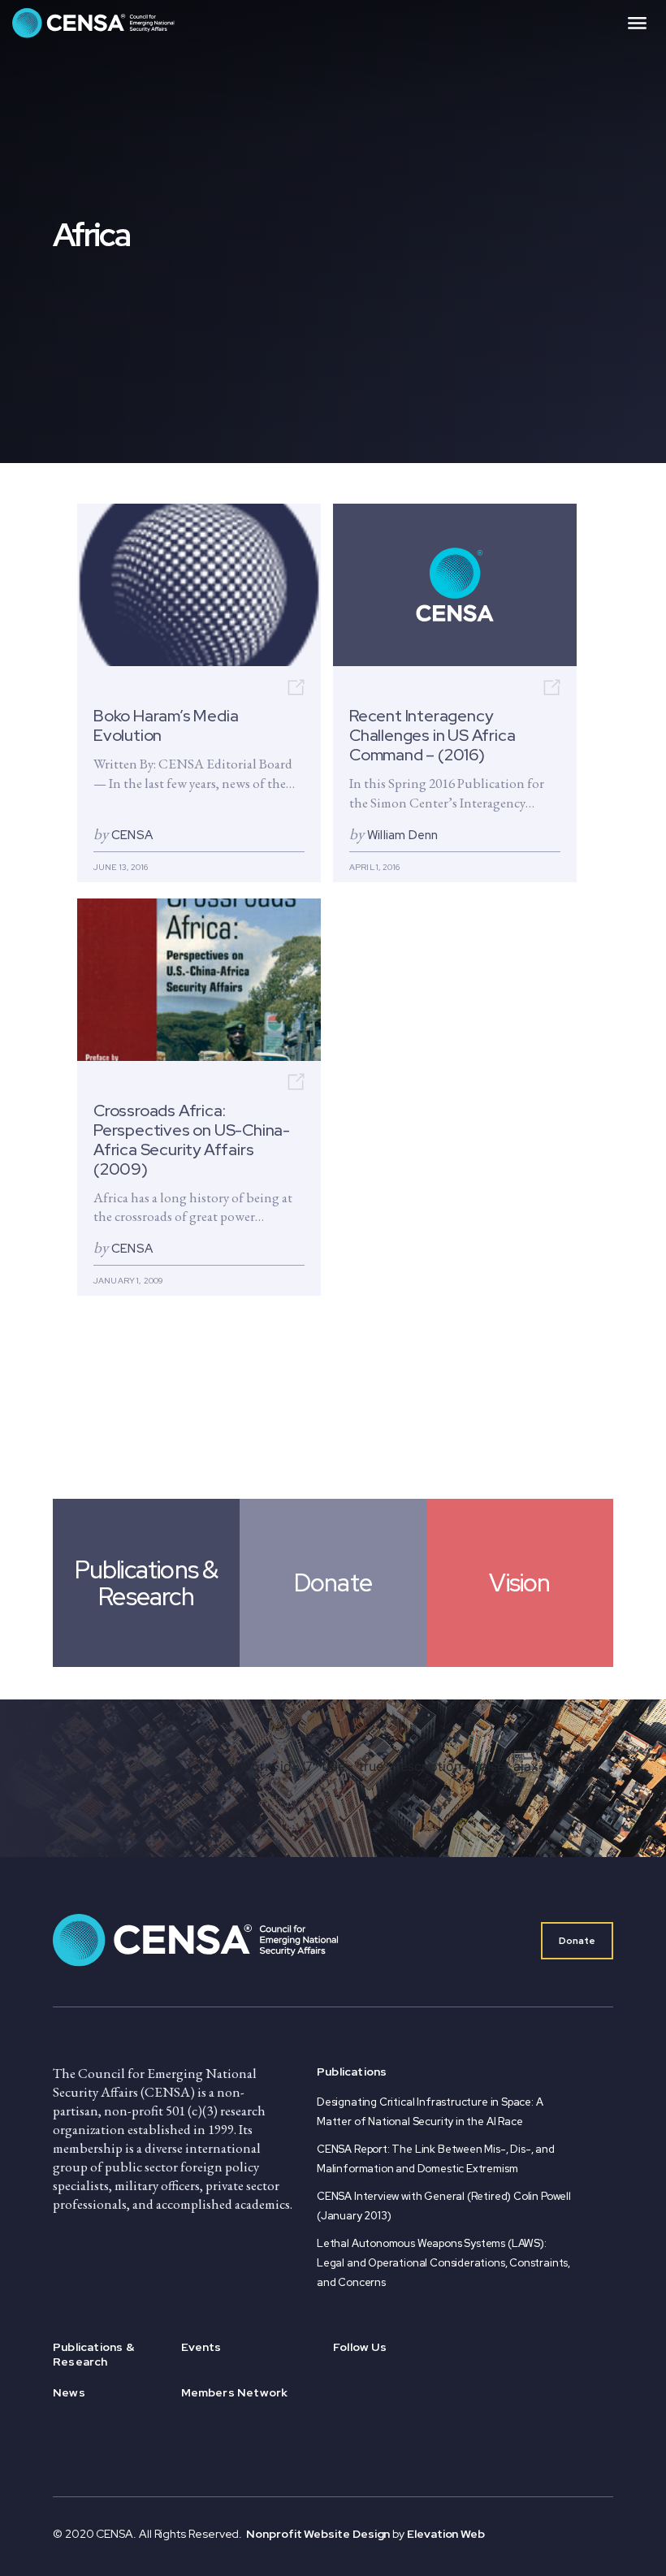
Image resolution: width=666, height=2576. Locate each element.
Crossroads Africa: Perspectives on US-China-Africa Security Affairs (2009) (192, 1140)
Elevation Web (446, 2534)
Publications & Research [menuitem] (93, 2354)
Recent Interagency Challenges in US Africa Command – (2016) (432, 736)
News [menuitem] (69, 2392)
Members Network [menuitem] (235, 2392)
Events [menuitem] (201, 2347)
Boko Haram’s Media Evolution (166, 726)
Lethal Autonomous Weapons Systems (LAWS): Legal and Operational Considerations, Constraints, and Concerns (443, 2263)
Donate (577, 1941)
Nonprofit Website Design (319, 2534)
